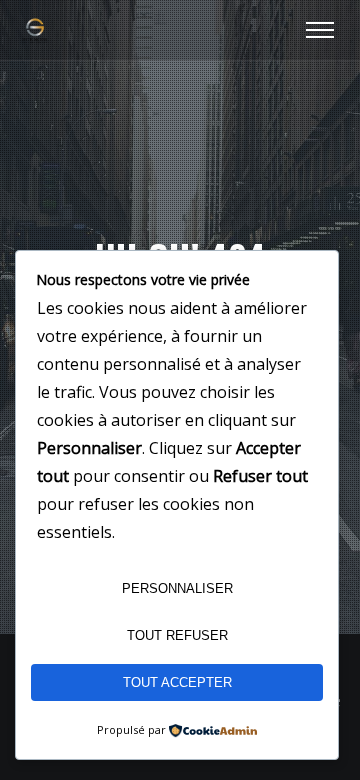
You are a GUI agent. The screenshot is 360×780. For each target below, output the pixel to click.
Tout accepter (177, 682)
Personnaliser (177, 588)
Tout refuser (177, 635)
